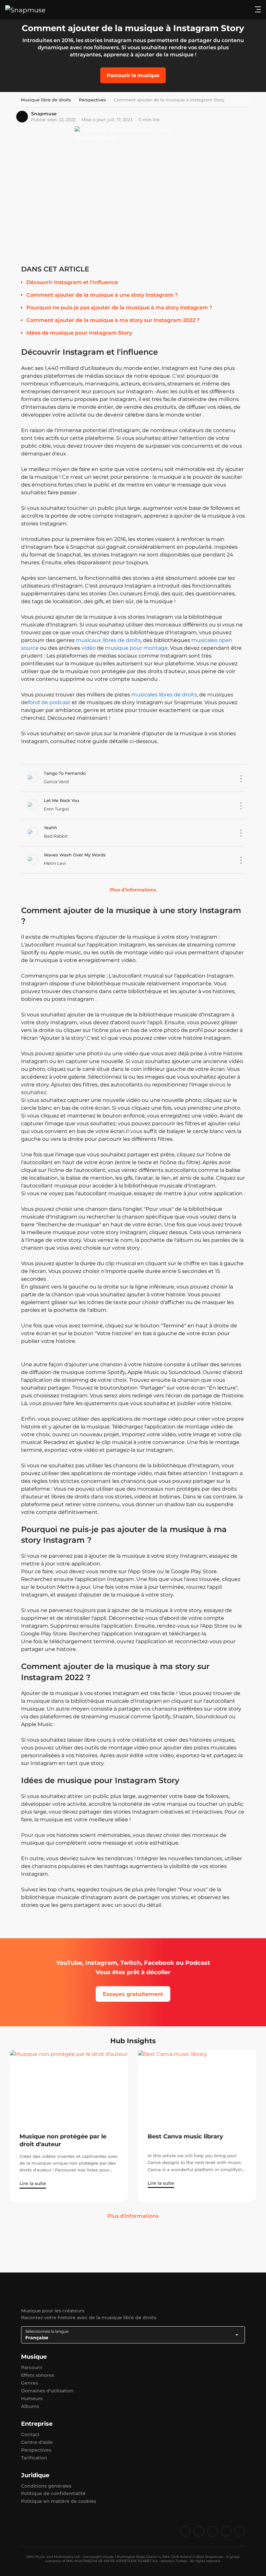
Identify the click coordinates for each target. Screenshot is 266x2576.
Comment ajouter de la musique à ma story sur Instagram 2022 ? (113, 320)
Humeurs (32, 2399)
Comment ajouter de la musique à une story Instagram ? (102, 295)
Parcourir (32, 2367)
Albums (30, 2406)
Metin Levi (55, 863)
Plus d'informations (133, 890)
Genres (30, 2383)
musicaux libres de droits (108, 640)
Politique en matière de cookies (59, 2501)
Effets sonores (38, 2375)
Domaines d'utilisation (47, 2391)
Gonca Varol (56, 782)
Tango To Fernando (65, 773)
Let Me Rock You (61, 800)
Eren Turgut (56, 809)
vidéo (89, 648)
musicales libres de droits (164, 695)
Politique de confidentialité (53, 2493)
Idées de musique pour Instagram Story (79, 333)
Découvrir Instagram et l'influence (72, 282)
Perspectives (36, 2450)
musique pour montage (136, 648)
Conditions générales (46, 2486)
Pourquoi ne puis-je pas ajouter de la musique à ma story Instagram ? (119, 308)
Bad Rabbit (56, 836)
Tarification (34, 2458)
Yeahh (50, 828)
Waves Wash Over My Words (75, 855)
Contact (30, 2434)
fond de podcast (49, 702)
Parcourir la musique (133, 75)
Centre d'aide (37, 2442)
